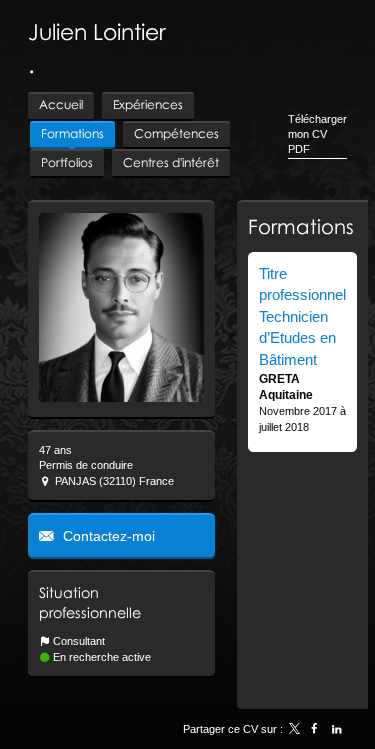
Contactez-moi (107, 536)
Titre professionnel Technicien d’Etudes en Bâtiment (302, 316)
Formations (301, 226)
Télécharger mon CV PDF (317, 134)
